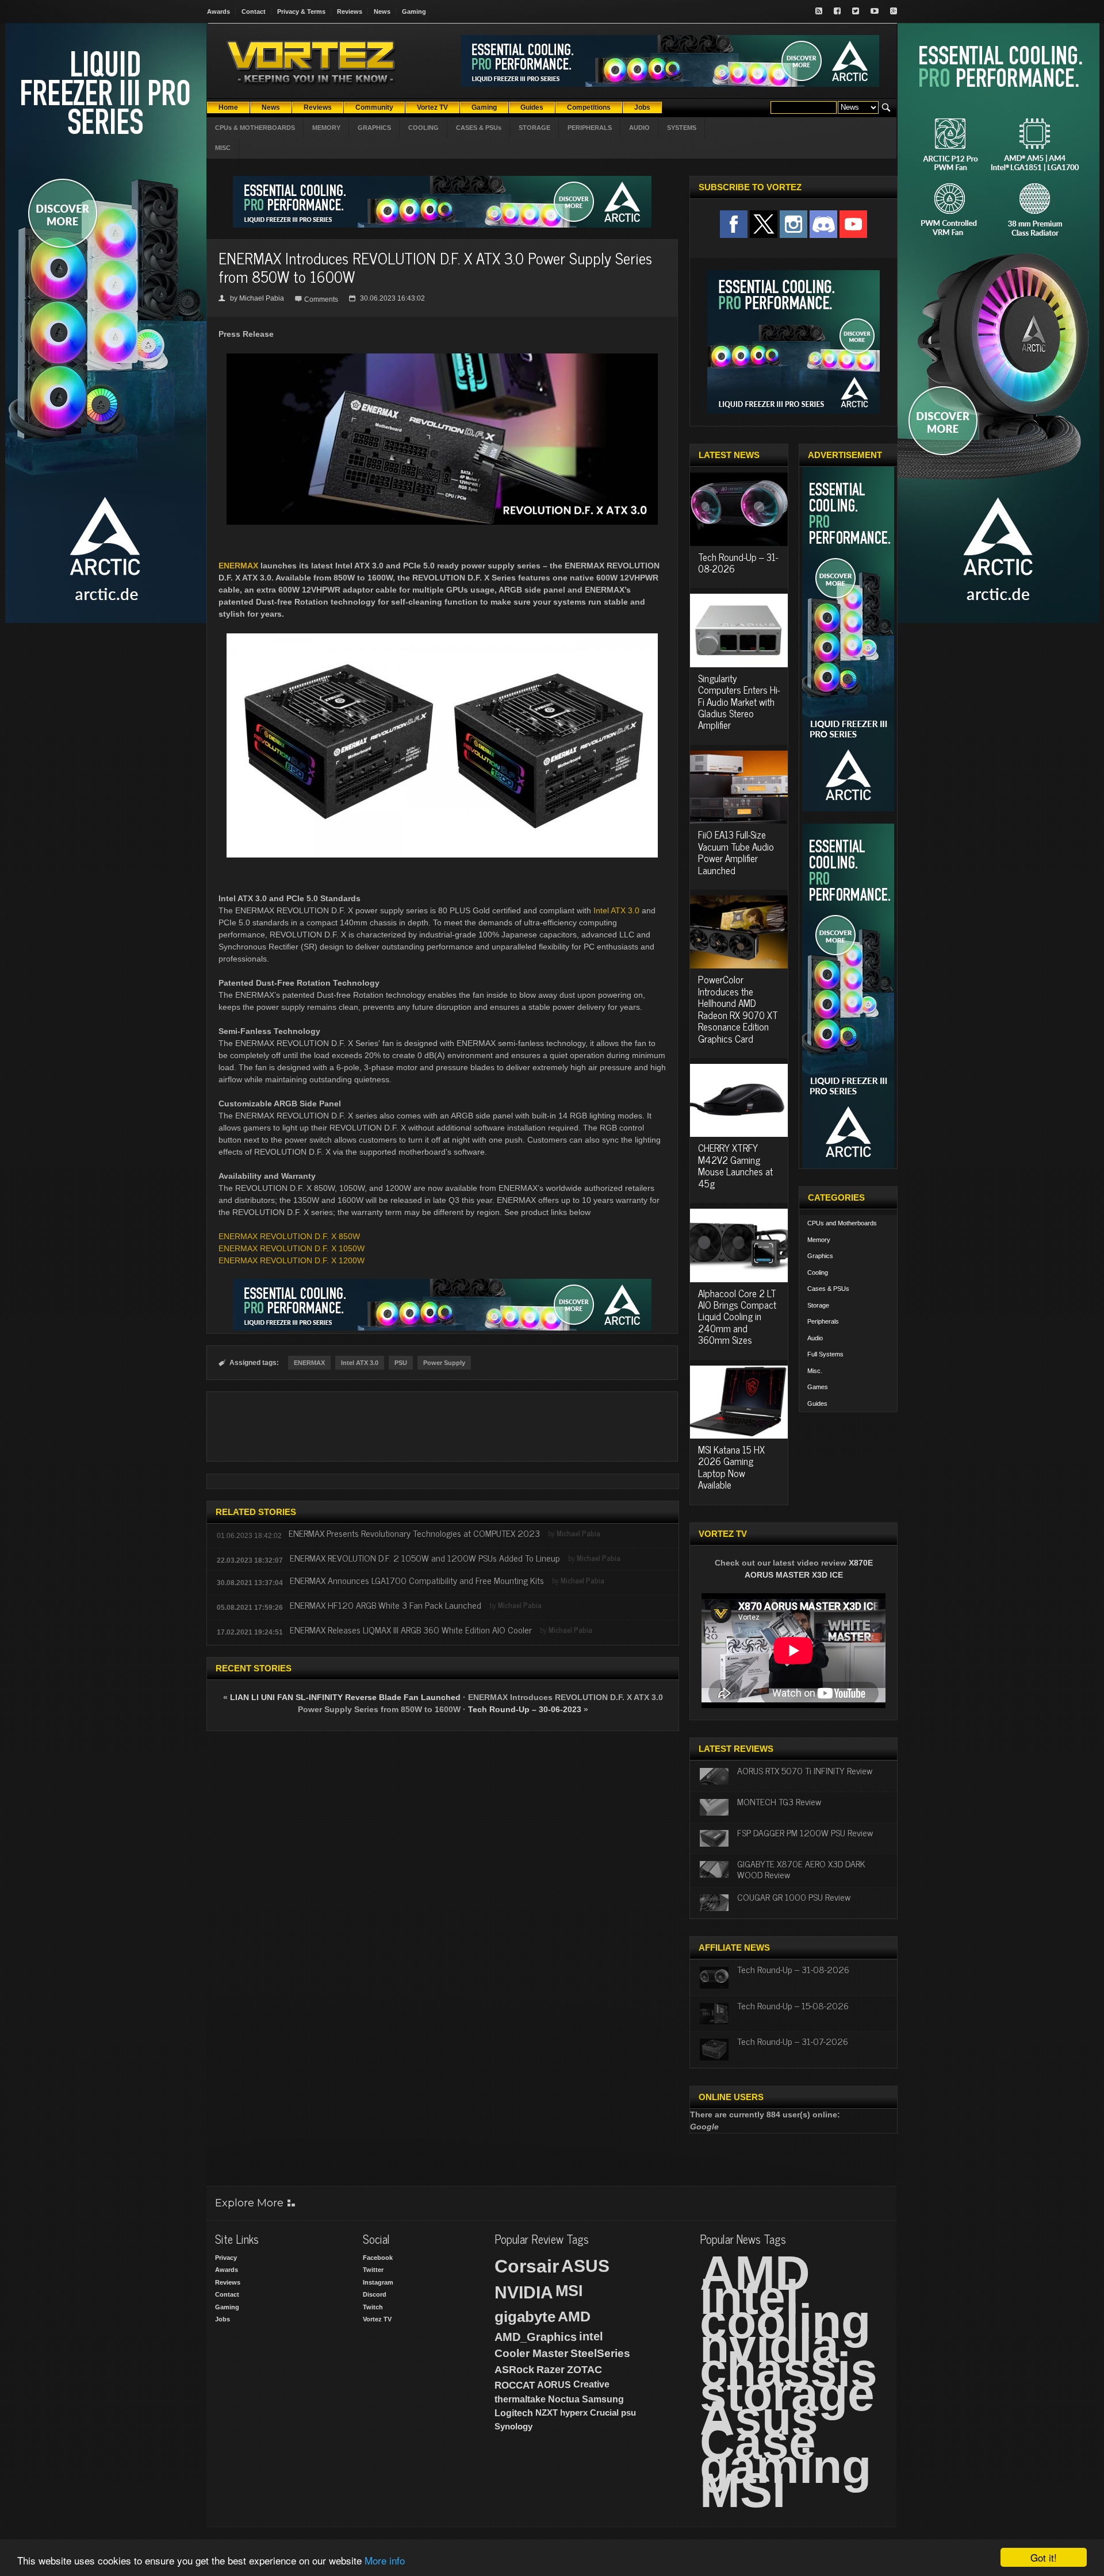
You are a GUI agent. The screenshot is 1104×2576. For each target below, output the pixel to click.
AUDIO (639, 128)
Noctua (564, 2399)
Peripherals (823, 1321)
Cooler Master (531, 2353)
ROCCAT (515, 2385)
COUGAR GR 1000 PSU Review (794, 1897)
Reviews (350, 11)
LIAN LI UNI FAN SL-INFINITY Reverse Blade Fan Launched (345, 1697)
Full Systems (825, 1354)
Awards (218, 11)
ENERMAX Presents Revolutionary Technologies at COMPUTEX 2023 (414, 1533)
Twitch (373, 2307)
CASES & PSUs (479, 128)
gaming (785, 2466)
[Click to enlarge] (442, 358)
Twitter (373, 2270)
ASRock (514, 2370)
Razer (551, 2370)
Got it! (1044, 2557)
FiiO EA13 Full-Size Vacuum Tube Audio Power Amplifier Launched (736, 852)
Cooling (818, 1272)
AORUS (554, 2385)
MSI (569, 2291)
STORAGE (534, 128)
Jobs (223, 2319)
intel (591, 2336)
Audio (815, 1338)
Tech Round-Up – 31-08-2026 (738, 563)
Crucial (604, 2412)
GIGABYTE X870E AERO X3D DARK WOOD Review (801, 1869)
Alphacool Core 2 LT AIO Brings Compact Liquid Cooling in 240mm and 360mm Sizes (737, 1317)
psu (628, 2412)
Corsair (527, 2266)
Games (818, 1387)
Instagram (378, 2282)
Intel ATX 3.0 (616, 910)
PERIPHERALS (590, 128)
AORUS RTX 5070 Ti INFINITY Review (805, 1770)
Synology (513, 2426)
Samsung (603, 2399)
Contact (254, 11)
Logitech (514, 2413)
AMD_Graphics (536, 2337)
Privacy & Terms (301, 11)
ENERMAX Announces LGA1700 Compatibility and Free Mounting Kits (417, 1580)
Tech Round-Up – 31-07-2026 (793, 2041)
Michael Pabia (262, 298)
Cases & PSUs (828, 1289)
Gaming (414, 11)
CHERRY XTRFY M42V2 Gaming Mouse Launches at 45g (735, 1165)
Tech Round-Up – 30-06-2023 (525, 1709)
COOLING (423, 128)
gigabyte (525, 2317)
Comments (321, 299)
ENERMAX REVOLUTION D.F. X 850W (289, 1236)
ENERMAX (238, 566)
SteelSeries (600, 2353)
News (382, 11)
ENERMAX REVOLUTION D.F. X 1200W (292, 1260)
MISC (223, 148)
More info (385, 2560)
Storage (818, 1305)
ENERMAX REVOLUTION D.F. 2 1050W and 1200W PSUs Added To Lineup (425, 1558)
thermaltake (520, 2399)
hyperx (574, 2412)
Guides (817, 1404)
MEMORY (326, 128)
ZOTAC (584, 2370)
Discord (375, 2294)
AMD (574, 2316)
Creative (591, 2384)
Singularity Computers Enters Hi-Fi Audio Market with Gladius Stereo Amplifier (739, 702)
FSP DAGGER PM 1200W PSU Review (805, 1832)
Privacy (226, 2258)
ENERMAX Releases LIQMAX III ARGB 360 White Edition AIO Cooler (411, 1629)
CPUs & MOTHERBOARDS (255, 128)
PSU (401, 1363)
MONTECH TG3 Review (779, 1801)
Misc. (815, 1371)
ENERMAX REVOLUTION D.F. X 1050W (292, 1248)
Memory (819, 1240)
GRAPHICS (374, 128)
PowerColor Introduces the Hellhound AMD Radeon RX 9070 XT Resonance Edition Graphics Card (738, 1009)
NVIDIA (524, 2292)
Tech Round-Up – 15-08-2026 (793, 2005)
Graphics (820, 1256)
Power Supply (444, 1363)
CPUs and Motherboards (842, 1223)
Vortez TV (377, 2319)
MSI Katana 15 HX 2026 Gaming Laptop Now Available (731, 1467)
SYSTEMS (682, 128)
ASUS (585, 2266)
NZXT (547, 2412)
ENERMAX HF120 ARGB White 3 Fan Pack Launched (386, 1605)
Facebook (378, 2258)
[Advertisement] (442, 1427)
